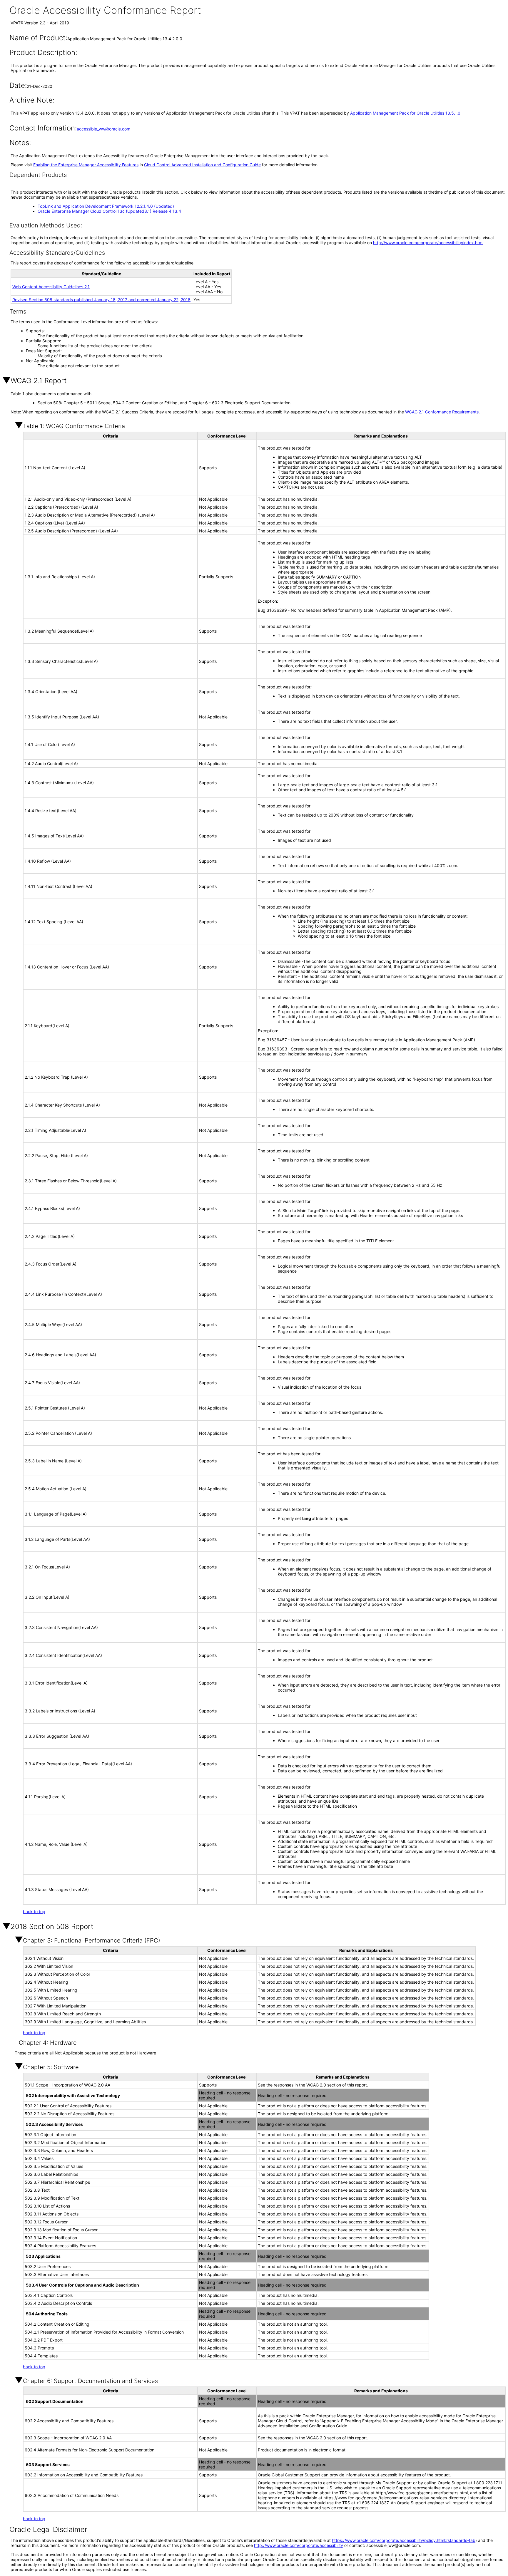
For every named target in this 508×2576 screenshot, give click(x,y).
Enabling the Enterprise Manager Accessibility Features (86, 165)
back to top (34, 1912)
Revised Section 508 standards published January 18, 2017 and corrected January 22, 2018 (101, 300)
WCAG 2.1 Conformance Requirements (442, 412)
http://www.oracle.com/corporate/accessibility (299, 2545)
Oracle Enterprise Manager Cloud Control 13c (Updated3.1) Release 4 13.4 (109, 211)
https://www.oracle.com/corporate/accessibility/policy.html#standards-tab (404, 2540)
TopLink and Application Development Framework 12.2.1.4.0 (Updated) (106, 206)
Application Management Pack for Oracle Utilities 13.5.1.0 (405, 113)
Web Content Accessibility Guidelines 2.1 (51, 287)
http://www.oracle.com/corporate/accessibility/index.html (428, 243)
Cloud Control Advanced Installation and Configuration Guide (202, 165)
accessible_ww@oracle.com (103, 129)
